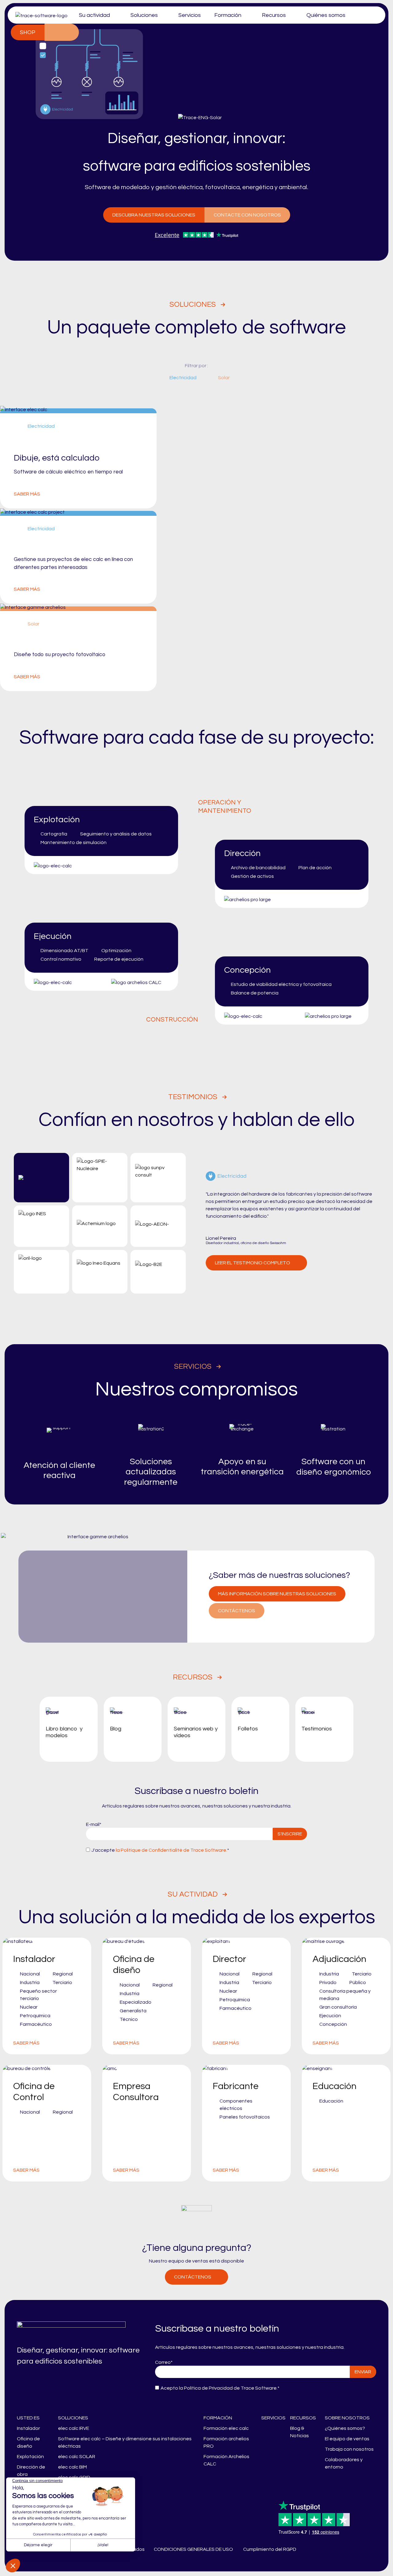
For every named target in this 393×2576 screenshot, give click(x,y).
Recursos (274, 15)
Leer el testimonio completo (253, 1263)
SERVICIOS (273, 2418)
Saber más (27, 494)
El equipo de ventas (347, 2439)
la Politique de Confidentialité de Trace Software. (171, 1850)
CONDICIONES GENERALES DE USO (193, 2549)
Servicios (190, 15)
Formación (228, 15)
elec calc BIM (72, 2467)
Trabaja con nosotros (349, 2449)
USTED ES (28, 2418)
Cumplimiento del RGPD (270, 2549)
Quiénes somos (326, 15)
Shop (28, 32)
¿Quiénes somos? (345, 2428)
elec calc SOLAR (77, 2457)
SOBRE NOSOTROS (347, 2418)
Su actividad (94, 15)
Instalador (28, 2428)
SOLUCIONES (73, 2418)
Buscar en (70, 32)
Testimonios (193, 1097)
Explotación (30, 2457)
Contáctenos (237, 1611)
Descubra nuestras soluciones (154, 215)
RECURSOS (303, 2418)
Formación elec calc (226, 2428)
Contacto (53, 32)
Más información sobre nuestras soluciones (277, 1594)
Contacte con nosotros (247, 215)
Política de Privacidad (208, 2388)
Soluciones (144, 15)
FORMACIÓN (218, 2418)
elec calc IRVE (74, 2428)
